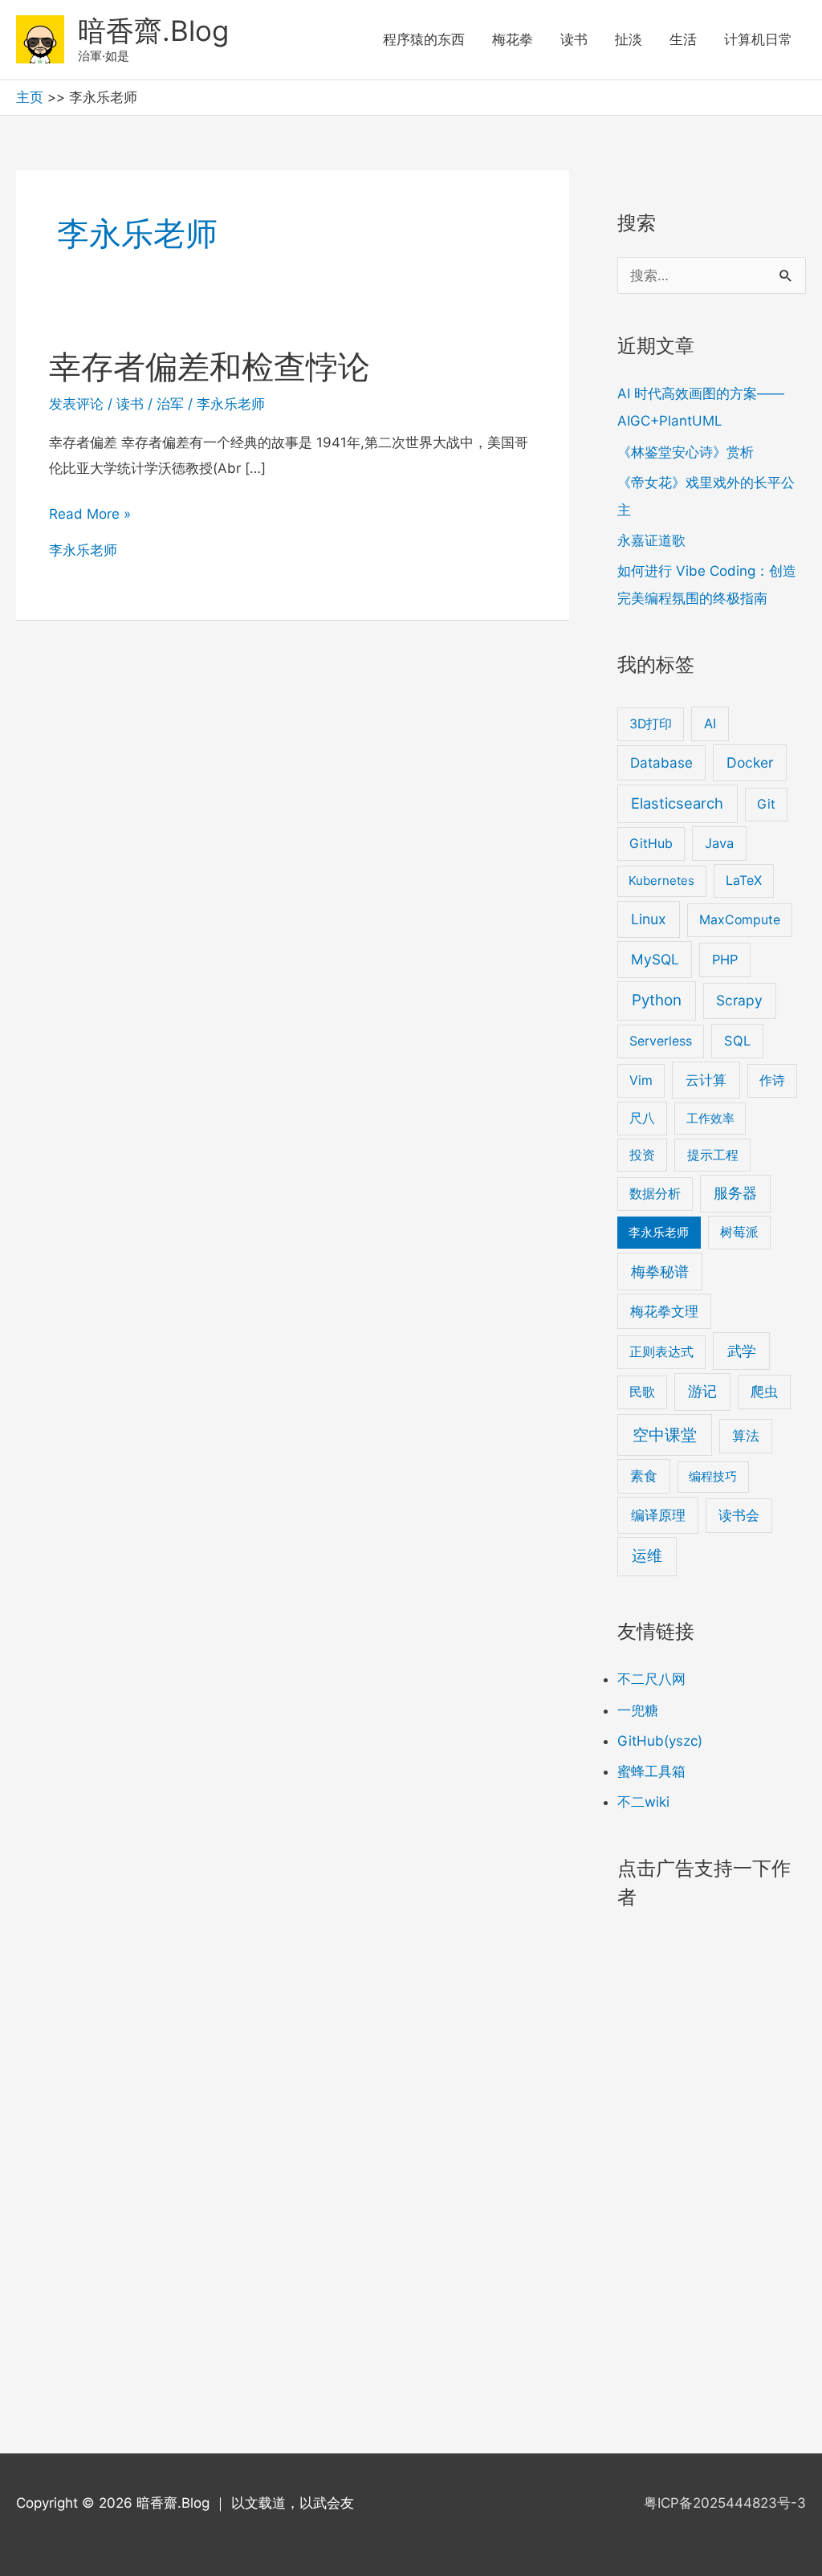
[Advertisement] (293, 733)
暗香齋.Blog (153, 31)
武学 (742, 1351)
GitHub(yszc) (660, 1741)
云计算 (706, 1080)
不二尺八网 (651, 1679)
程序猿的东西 (424, 39)
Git (766, 804)
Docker (750, 762)
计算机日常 (758, 39)
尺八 (642, 1118)
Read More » (90, 516)
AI (710, 723)
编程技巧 (713, 1476)
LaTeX (744, 880)
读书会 (739, 1515)
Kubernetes (661, 880)
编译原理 (658, 1515)
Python (657, 1000)
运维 (647, 1556)
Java (719, 843)
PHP (725, 960)
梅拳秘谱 (660, 1272)
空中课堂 (665, 1435)
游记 (702, 1391)
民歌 (642, 1392)
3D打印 (651, 724)
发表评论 (76, 404)
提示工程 (713, 1155)
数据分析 (655, 1194)
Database (661, 762)
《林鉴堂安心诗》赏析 (686, 452)
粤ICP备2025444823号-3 (725, 2503)
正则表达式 (661, 1352)
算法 (746, 1436)
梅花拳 (513, 39)
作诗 (772, 1080)
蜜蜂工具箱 (651, 1771)
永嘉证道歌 (651, 540)
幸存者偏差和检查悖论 (210, 367)
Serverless (661, 1041)
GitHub (651, 844)
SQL (737, 1041)
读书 (574, 39)
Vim (641, 1080)
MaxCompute (740, 920)
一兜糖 (638, 1710)
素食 (644, 1476)
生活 (683, 39)
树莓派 (739, 1232)
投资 (642, 1155)
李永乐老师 (231, 404)
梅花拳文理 (664, 1311)
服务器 (735, 1193)
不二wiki (643, 1802)
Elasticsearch (677, 803)
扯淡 (629, 39)
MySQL (655, 959)
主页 (30, 97)
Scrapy (739, 1000)
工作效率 (710, 1118)
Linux (649, 919)
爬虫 (764, 1392)
